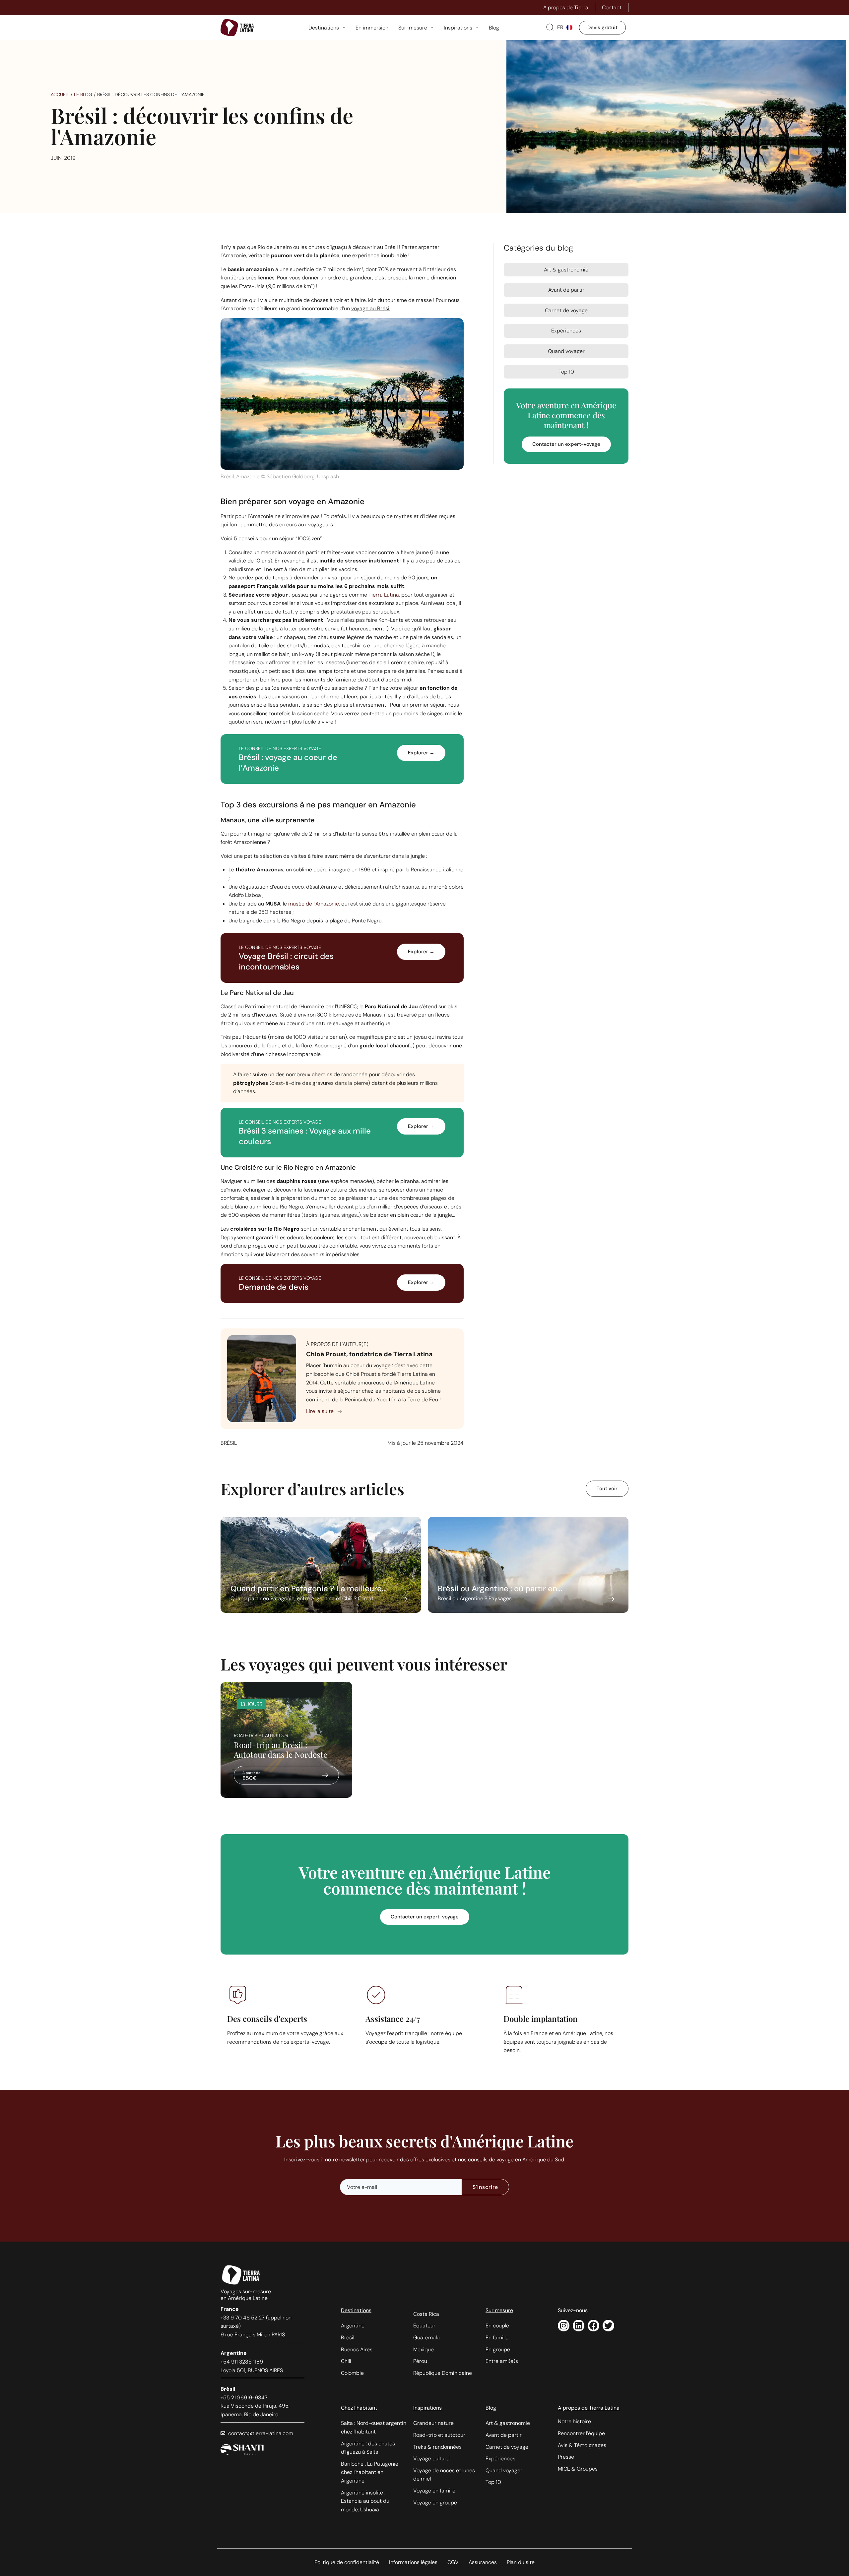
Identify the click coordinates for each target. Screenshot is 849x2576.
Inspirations (427, 2408)
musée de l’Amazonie (314, 904)
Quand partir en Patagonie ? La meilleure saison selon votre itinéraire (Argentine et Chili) (321, 1565)
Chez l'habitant (359, 2408)
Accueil (60, 94)
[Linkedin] (579, 2326)
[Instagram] (564, 2326)
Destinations (356, 2310)
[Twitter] (608, 2326)
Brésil (229, 1443)
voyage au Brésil (371, 308)
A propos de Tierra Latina (589, 2408)
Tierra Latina (384, 595)
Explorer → (421, 753)
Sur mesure (499, 2310)
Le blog (83, 94)
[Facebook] (593, 2326)
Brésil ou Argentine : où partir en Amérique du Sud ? (528, 1565)
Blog (491, 2408)
